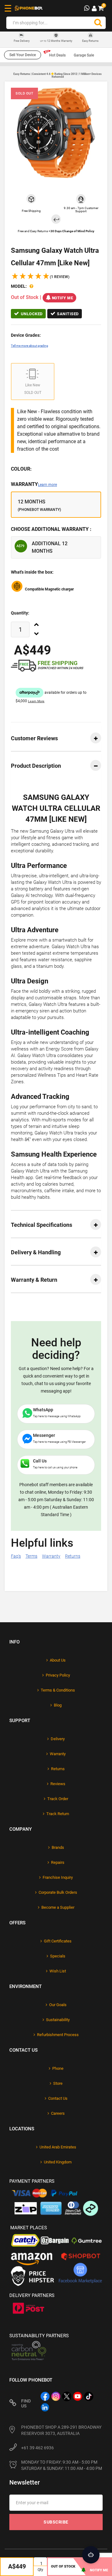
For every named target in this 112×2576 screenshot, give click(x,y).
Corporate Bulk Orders (58, 1892)
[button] (40, 277)
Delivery (58, 1739)
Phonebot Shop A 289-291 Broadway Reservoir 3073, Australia (61, 2430)
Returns (73, 1556)
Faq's (16, 1556)
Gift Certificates (58, 1941)
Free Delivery (22, 41)
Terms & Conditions (58, 1690)
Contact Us (58, 2098)
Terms (31, 1556)
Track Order (58, 1799)
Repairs (58, 1862)
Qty (40, 2570)
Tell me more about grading (30, 346)
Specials (58, 1956)
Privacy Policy (58, 1675)
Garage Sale (84, 55)
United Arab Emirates (58, 2147)
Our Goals (58, 2005)
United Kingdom (58, 2162)
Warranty (34, 484)
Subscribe (56, 2522)
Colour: (21, 469)
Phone (58, 2068)
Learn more (47, 485)
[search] (98, 23)
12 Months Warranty (56, 41)
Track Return (58, 1814)
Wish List (58, 1971)
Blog (58, 1705)
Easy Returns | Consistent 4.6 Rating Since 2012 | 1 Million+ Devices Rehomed (58, 75)
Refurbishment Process (58, 2035)
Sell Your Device (23, 55)
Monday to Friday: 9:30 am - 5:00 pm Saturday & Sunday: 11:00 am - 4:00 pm (62, 2465)
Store (58, 2083)
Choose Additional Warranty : (51, 529)
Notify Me (63, 298)
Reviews (58, 1784)
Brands (58, 1847)
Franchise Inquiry (58, 1877)
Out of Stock (63, 2566)
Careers (58, 2113)
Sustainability (58, 2020)
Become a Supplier (58, 1907)
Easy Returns (90, 41)
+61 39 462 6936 (37, 2448)
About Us (58, 1660)
